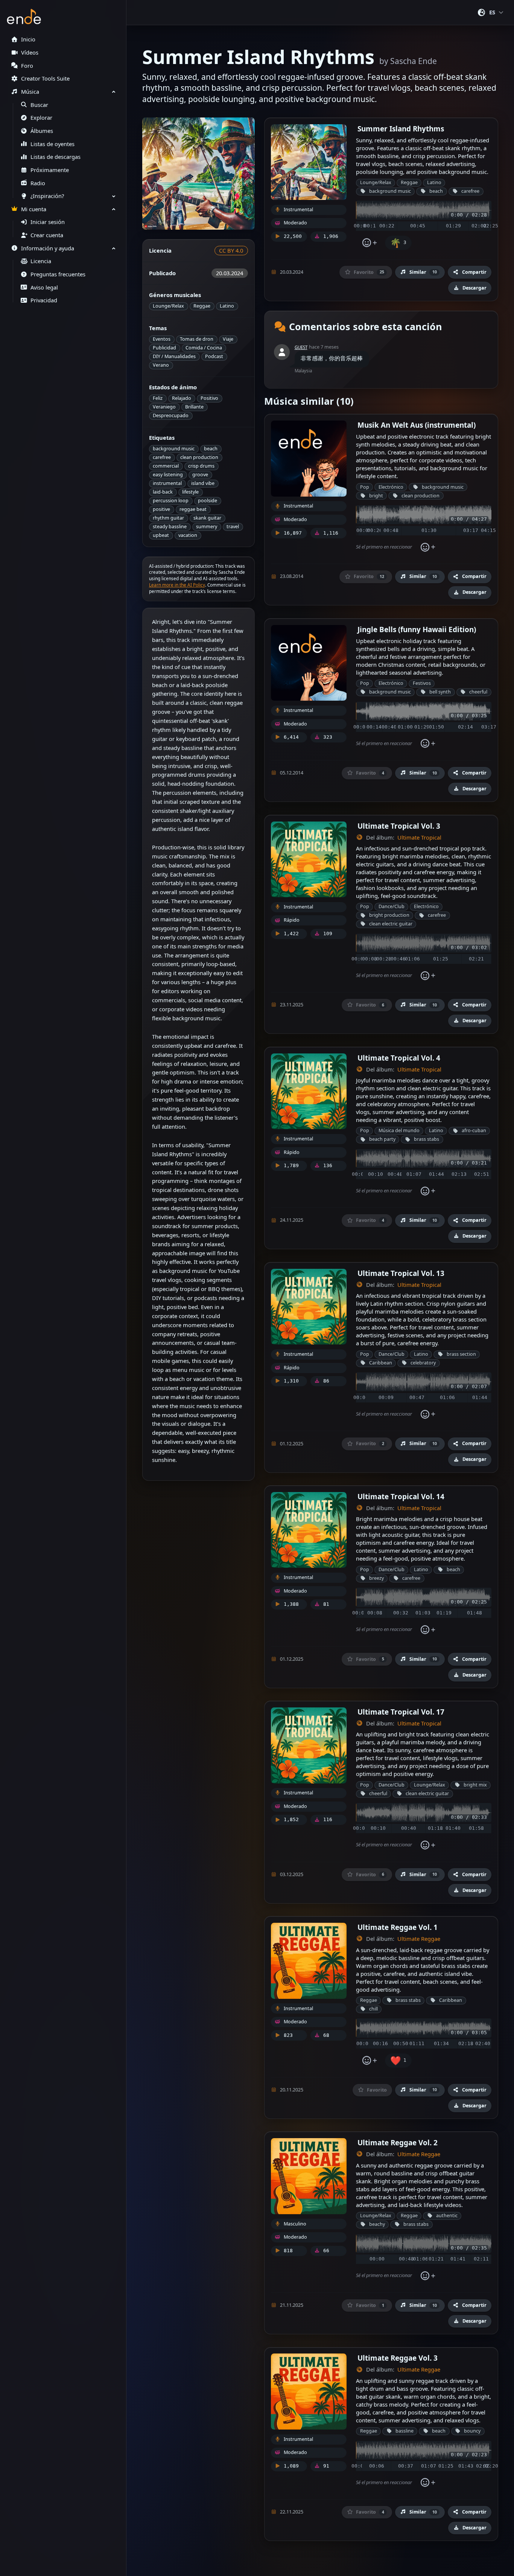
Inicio (28, 39)
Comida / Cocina (204, 348)
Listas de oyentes (52, 144)
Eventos (162, 339)
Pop (365, 487)
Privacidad (44, 300)
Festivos (422, 683)
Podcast (214, 356)
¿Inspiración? (47, 196)
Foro (27, 66)
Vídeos (30, 53)
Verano (161, 365)
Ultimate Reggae (419, 1939)
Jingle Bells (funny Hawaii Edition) (417, 629)
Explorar (41, 118)
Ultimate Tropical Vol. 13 (401, 1273)
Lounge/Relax (168, 306)
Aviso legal (44, 287)
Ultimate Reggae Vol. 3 (398, 2358)
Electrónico (391, 487)
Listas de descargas (56, 157)
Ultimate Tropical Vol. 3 (399, 826)
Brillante (194, 407)
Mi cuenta (34, 209)
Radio (38, 183)
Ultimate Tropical (419, 838)
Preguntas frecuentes (58, 274)
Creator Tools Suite (45, 78)
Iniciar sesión (48, 222)
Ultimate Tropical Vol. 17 (401, 1712)
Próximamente (50, 170)
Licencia (41, 261)
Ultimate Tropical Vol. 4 (399, 1058)
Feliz (158, 398)
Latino (227, 306)
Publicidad (164, 348)
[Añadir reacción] (369, 243)
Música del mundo (399, 1130)
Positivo (209, 398)
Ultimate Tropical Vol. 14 (401, 1496)
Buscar (39, 105)
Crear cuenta (47, 235)
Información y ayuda (48, 248)
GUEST (301, 347)
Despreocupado (171, 415)
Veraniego (164, 407)
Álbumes (42, 131)
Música (30, 92)
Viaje (228, 339)
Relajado (182, 398)
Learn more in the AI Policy (177, 585)
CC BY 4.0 (231, 251)
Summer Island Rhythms (401, 129)
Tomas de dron (197, 339)
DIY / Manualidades (174, 356)
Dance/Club (392, 906)
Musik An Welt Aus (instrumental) (417, 425)
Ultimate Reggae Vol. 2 (398, 2142)
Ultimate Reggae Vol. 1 (398, 1927)
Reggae (202, 306)
